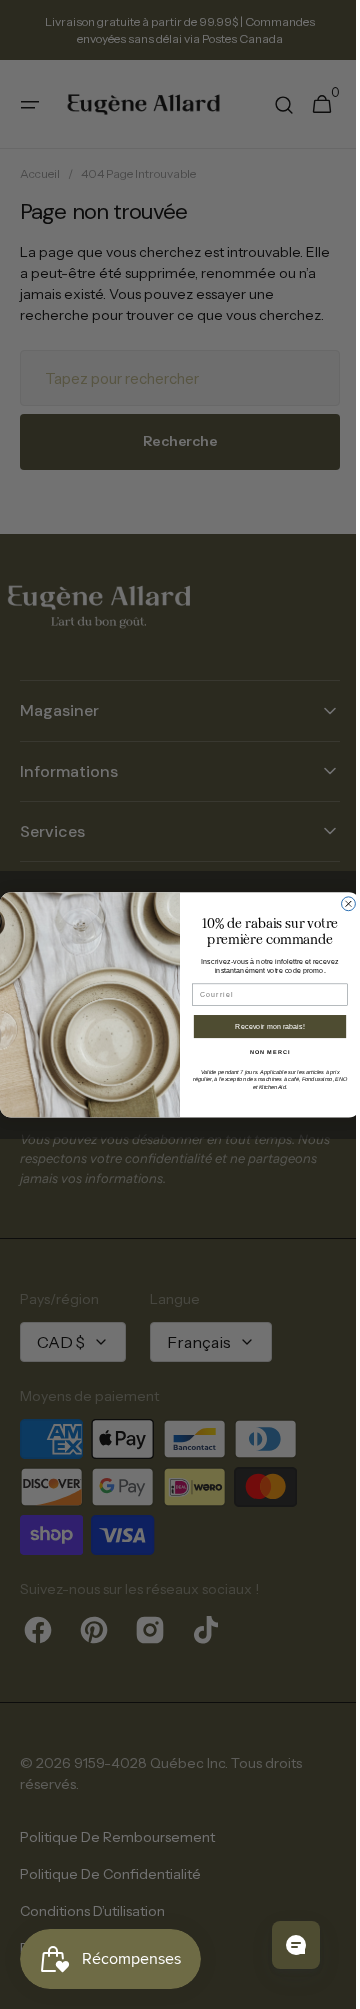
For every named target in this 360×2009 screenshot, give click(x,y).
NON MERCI (262, 1051)
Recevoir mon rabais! (263, 1026)
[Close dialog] (341, 904)
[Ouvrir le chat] (281, 1945)
